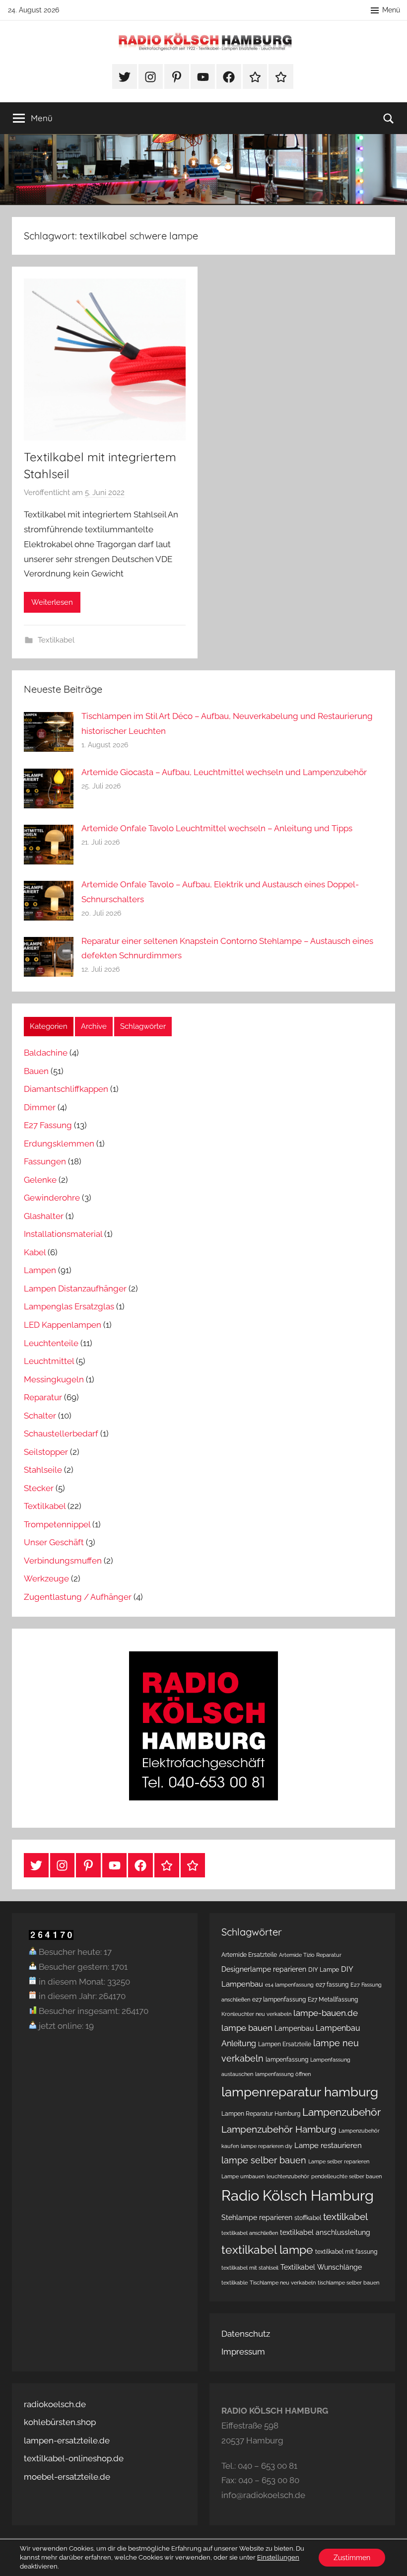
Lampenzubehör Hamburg (279, 2129)
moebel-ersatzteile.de (67, 2477)
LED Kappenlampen (63, 1325)
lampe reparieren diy (267, 2146)
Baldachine (46, 1053)
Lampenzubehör (341, 2112)
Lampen (40, 1270)
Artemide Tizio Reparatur (310, 1955)
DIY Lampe (324, 1969)
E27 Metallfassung (333, 1999)
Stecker (39, 1488)
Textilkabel (56, 640)
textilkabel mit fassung (346, 2252)
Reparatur (43, 1397)
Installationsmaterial (63, 1234)
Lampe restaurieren (328, 2146)
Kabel (35, 1252)
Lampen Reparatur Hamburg (261, 2113)
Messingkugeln (54, 1379)
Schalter (40, 1416)
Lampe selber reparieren (339, 2161)
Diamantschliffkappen (66, 1089)
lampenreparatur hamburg (300, 2092)
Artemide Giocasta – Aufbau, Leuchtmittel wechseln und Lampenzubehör (224, 772)
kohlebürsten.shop (60, 2422)
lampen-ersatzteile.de (67, 2440)
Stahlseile (43, 1470)
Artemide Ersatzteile (249, 1955)
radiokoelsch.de (55, 2404)
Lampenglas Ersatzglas (69, 1306)
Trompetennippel (57, 1524)
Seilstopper (46, 1452)
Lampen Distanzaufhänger (75, 1288)
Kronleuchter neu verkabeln (256, 2014)
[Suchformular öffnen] (389, 118)
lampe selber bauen (264, 2160)
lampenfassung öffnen (283, 2074)
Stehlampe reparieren (257, 2218)
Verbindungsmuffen (63, 1561)
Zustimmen (352, 2558)
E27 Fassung (48, 1125)
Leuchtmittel (49, 1361)
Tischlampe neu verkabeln (283, 2283)
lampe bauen (247, 2028)
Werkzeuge (46, 1578)
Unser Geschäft (54, 1542)
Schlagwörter (143, 1026)
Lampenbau (294, 2028)
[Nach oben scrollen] (388, 2557)
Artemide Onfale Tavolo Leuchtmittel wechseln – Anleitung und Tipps (217, 828)
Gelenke (40, 1180)
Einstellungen (278, 2557)
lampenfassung (287, 2059)
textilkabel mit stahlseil (250, 2268)
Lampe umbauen (243, 2176)
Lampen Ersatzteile (285, 2044)
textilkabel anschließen (250, 2233)
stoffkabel (308, 2218)
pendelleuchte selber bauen (346, 2176)
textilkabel (345, 2217)
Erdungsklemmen (59, 1144)
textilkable (235, 2283)
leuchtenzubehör (288, 2176)
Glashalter (44, 1216)
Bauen (36, 1071)
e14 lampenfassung (289, 1985)
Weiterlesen (52, 602)
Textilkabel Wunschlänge (321, 2267)
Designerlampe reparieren (264, 1969)
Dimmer (40, 1107)
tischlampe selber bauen (348, 2283)
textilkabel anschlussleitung (325, 2232)
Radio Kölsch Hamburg (298, 2195)
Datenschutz (246, 2334)
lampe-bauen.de (326, 2013)
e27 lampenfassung (279, 1999)
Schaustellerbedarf (61, 1433)
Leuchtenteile (51, 1343)
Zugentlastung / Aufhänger (78, 1597)
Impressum (243, 2352)
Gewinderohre (52, 1198)
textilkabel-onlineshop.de (74, 2458)
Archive (94, 1026)
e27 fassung (332, 1984)
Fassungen (45, 1161)
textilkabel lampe (267, 2250)
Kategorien (49, 1026)
